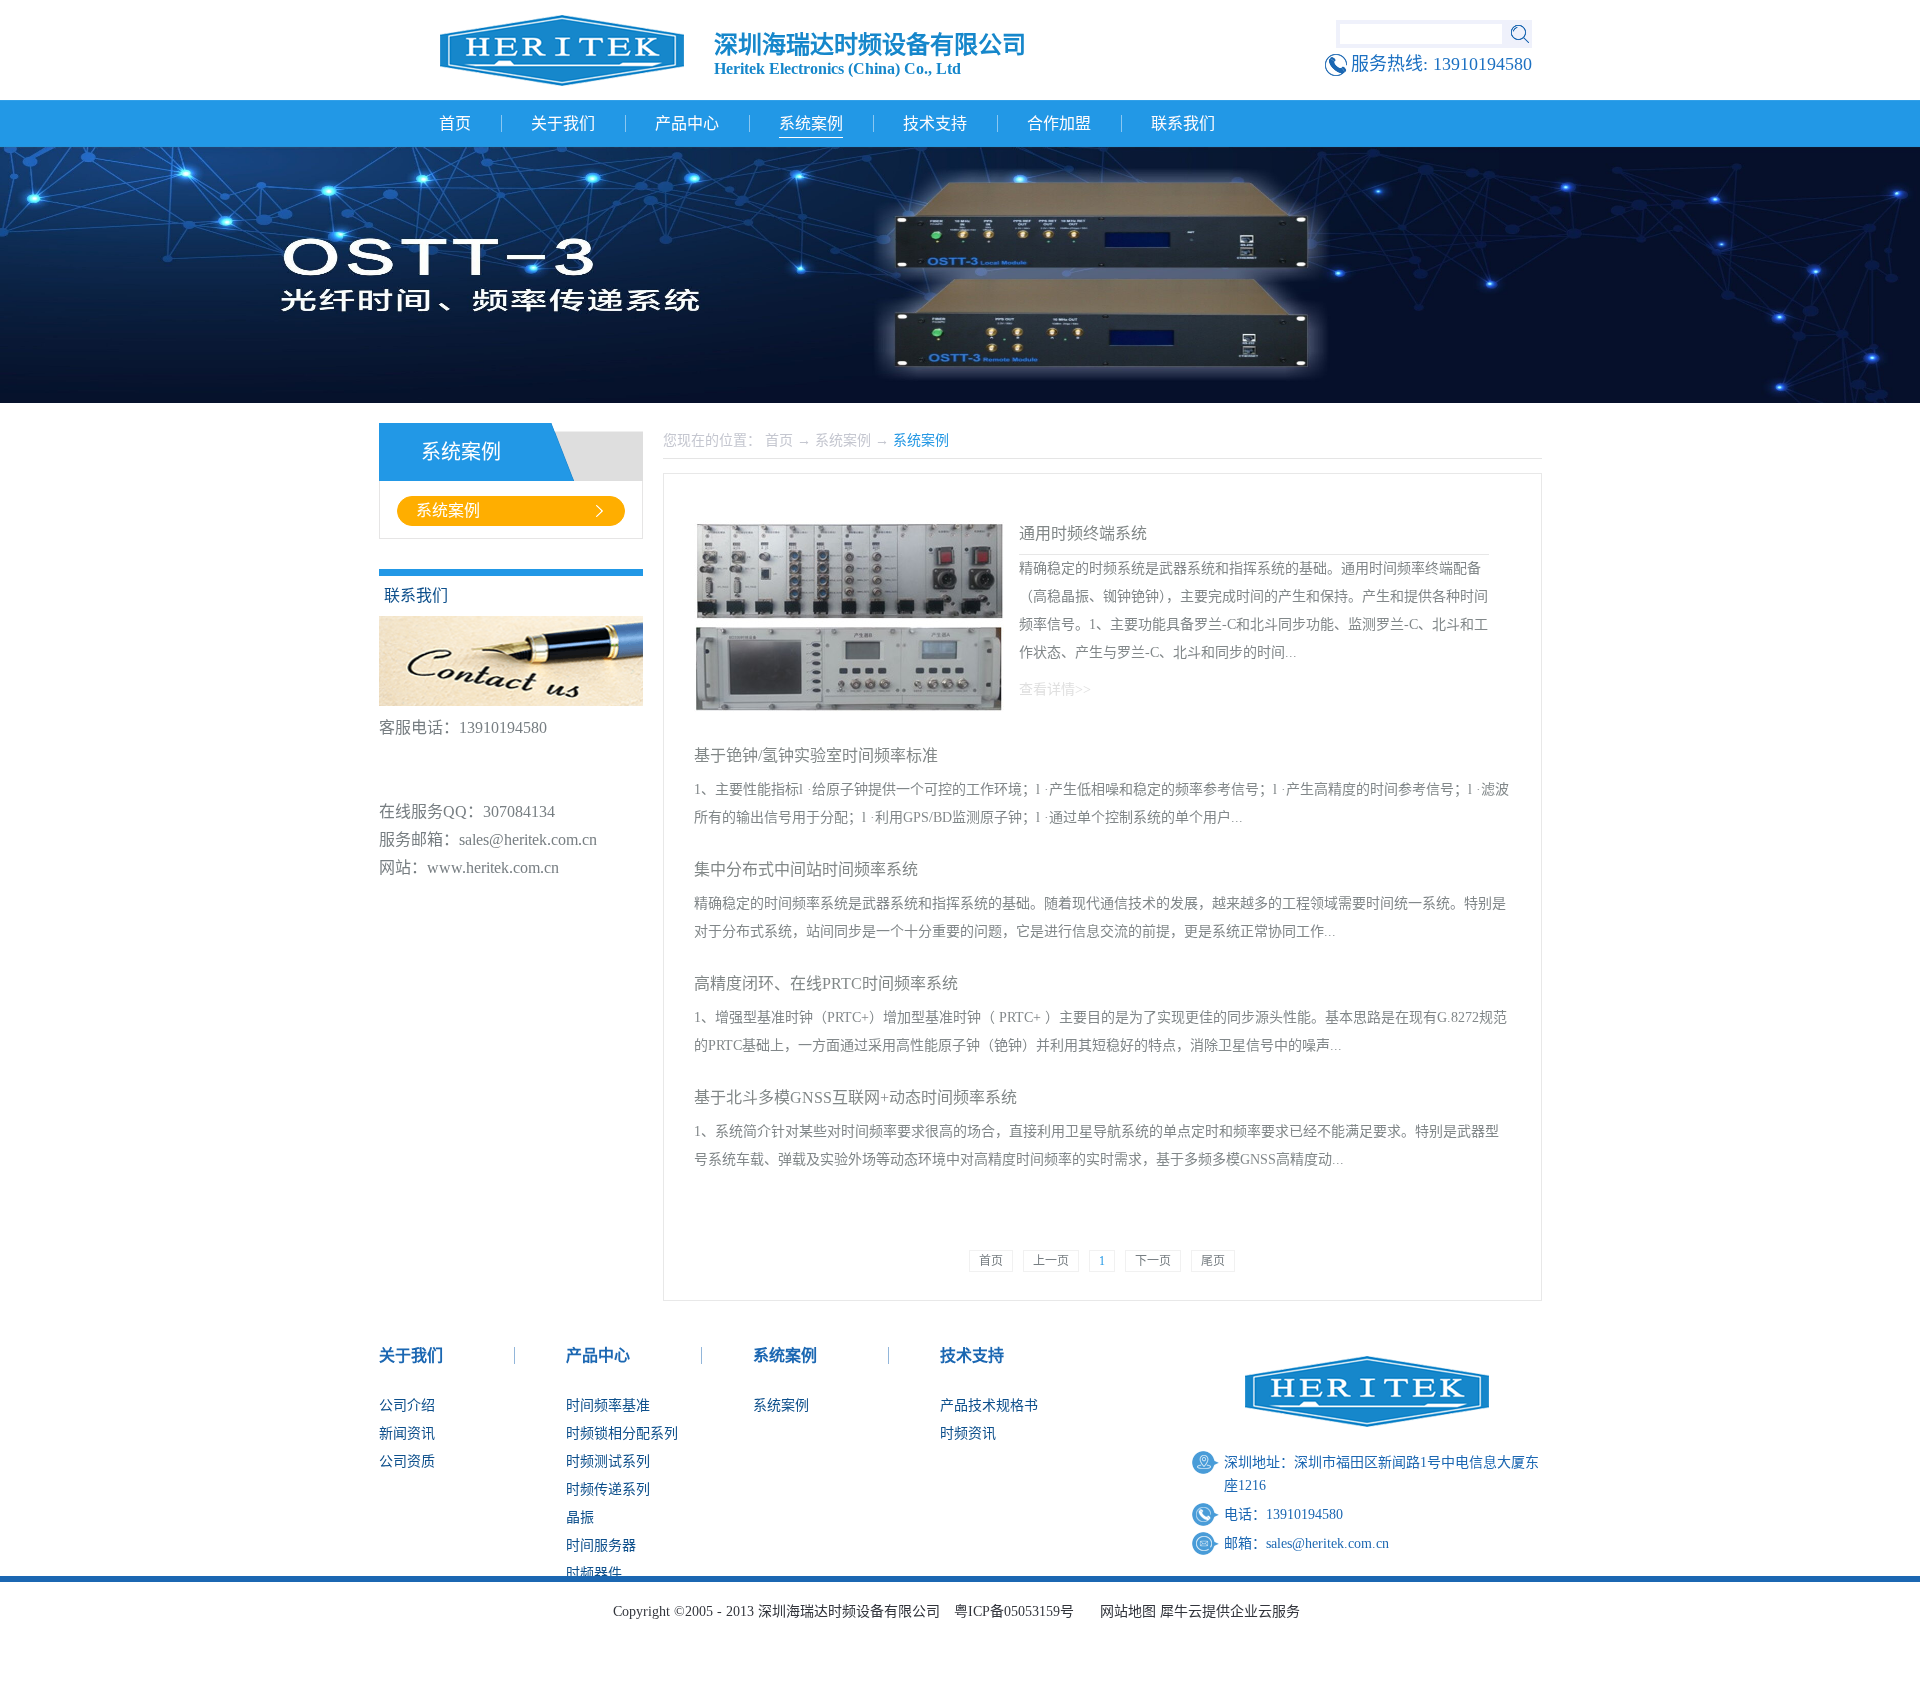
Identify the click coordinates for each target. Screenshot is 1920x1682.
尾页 (1213, 1261)
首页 (455, 123)
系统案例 (843, 440)
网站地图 (1124, 1611)
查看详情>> (1055, 689)
